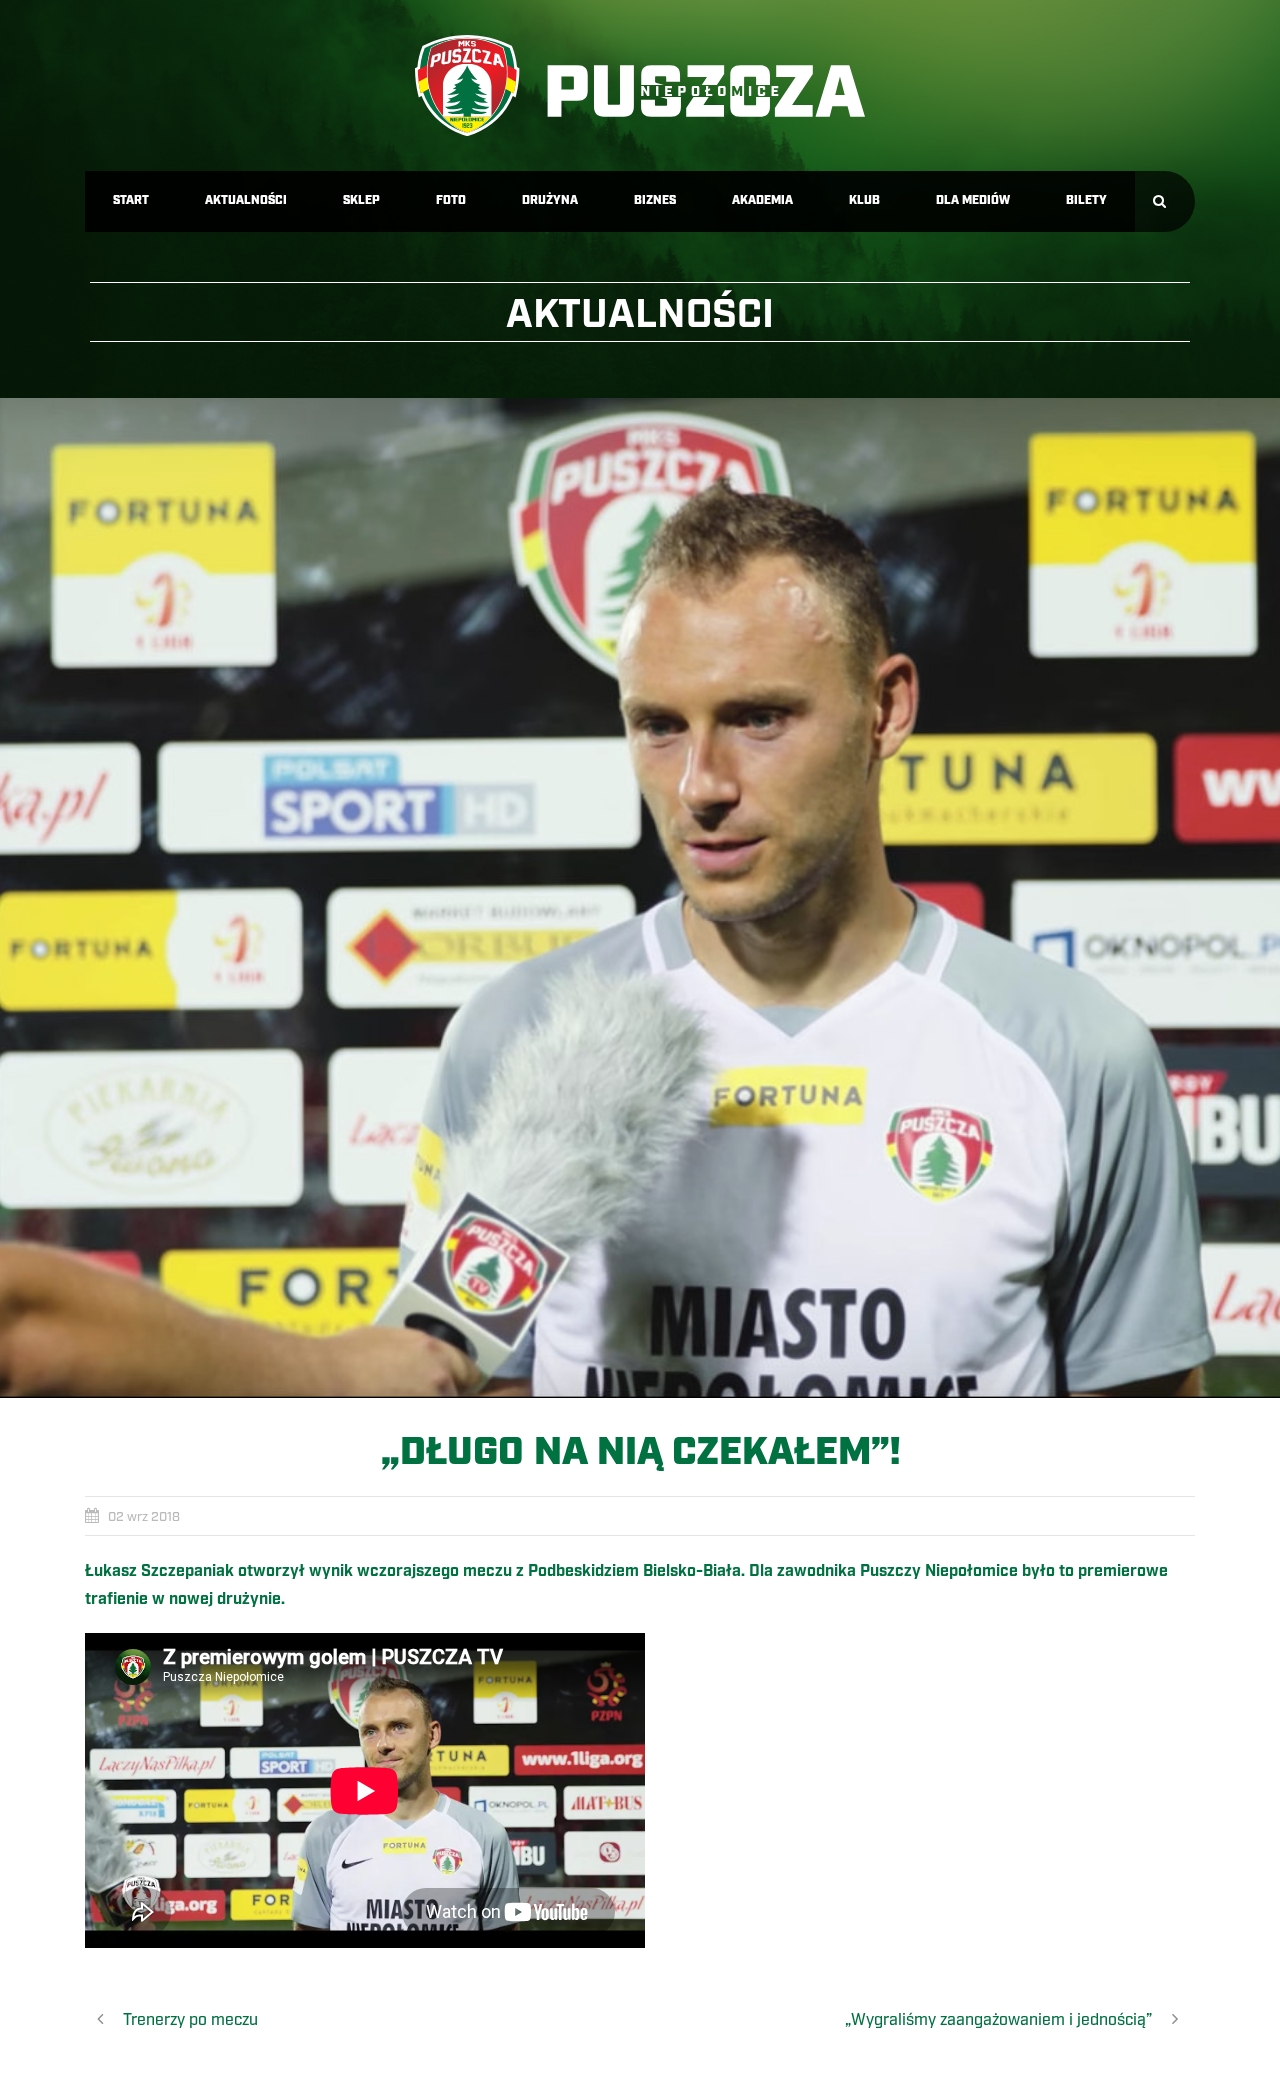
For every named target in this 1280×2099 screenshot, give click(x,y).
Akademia (762, 200)
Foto (451, 200)
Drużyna (550, 200)
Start (131, 200)
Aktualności (246, 200)
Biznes (655, 200)
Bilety (1086, 200)
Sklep (361, 200)
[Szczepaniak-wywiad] (640, 898)
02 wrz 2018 (144, 1517)
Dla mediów (973, 200)
